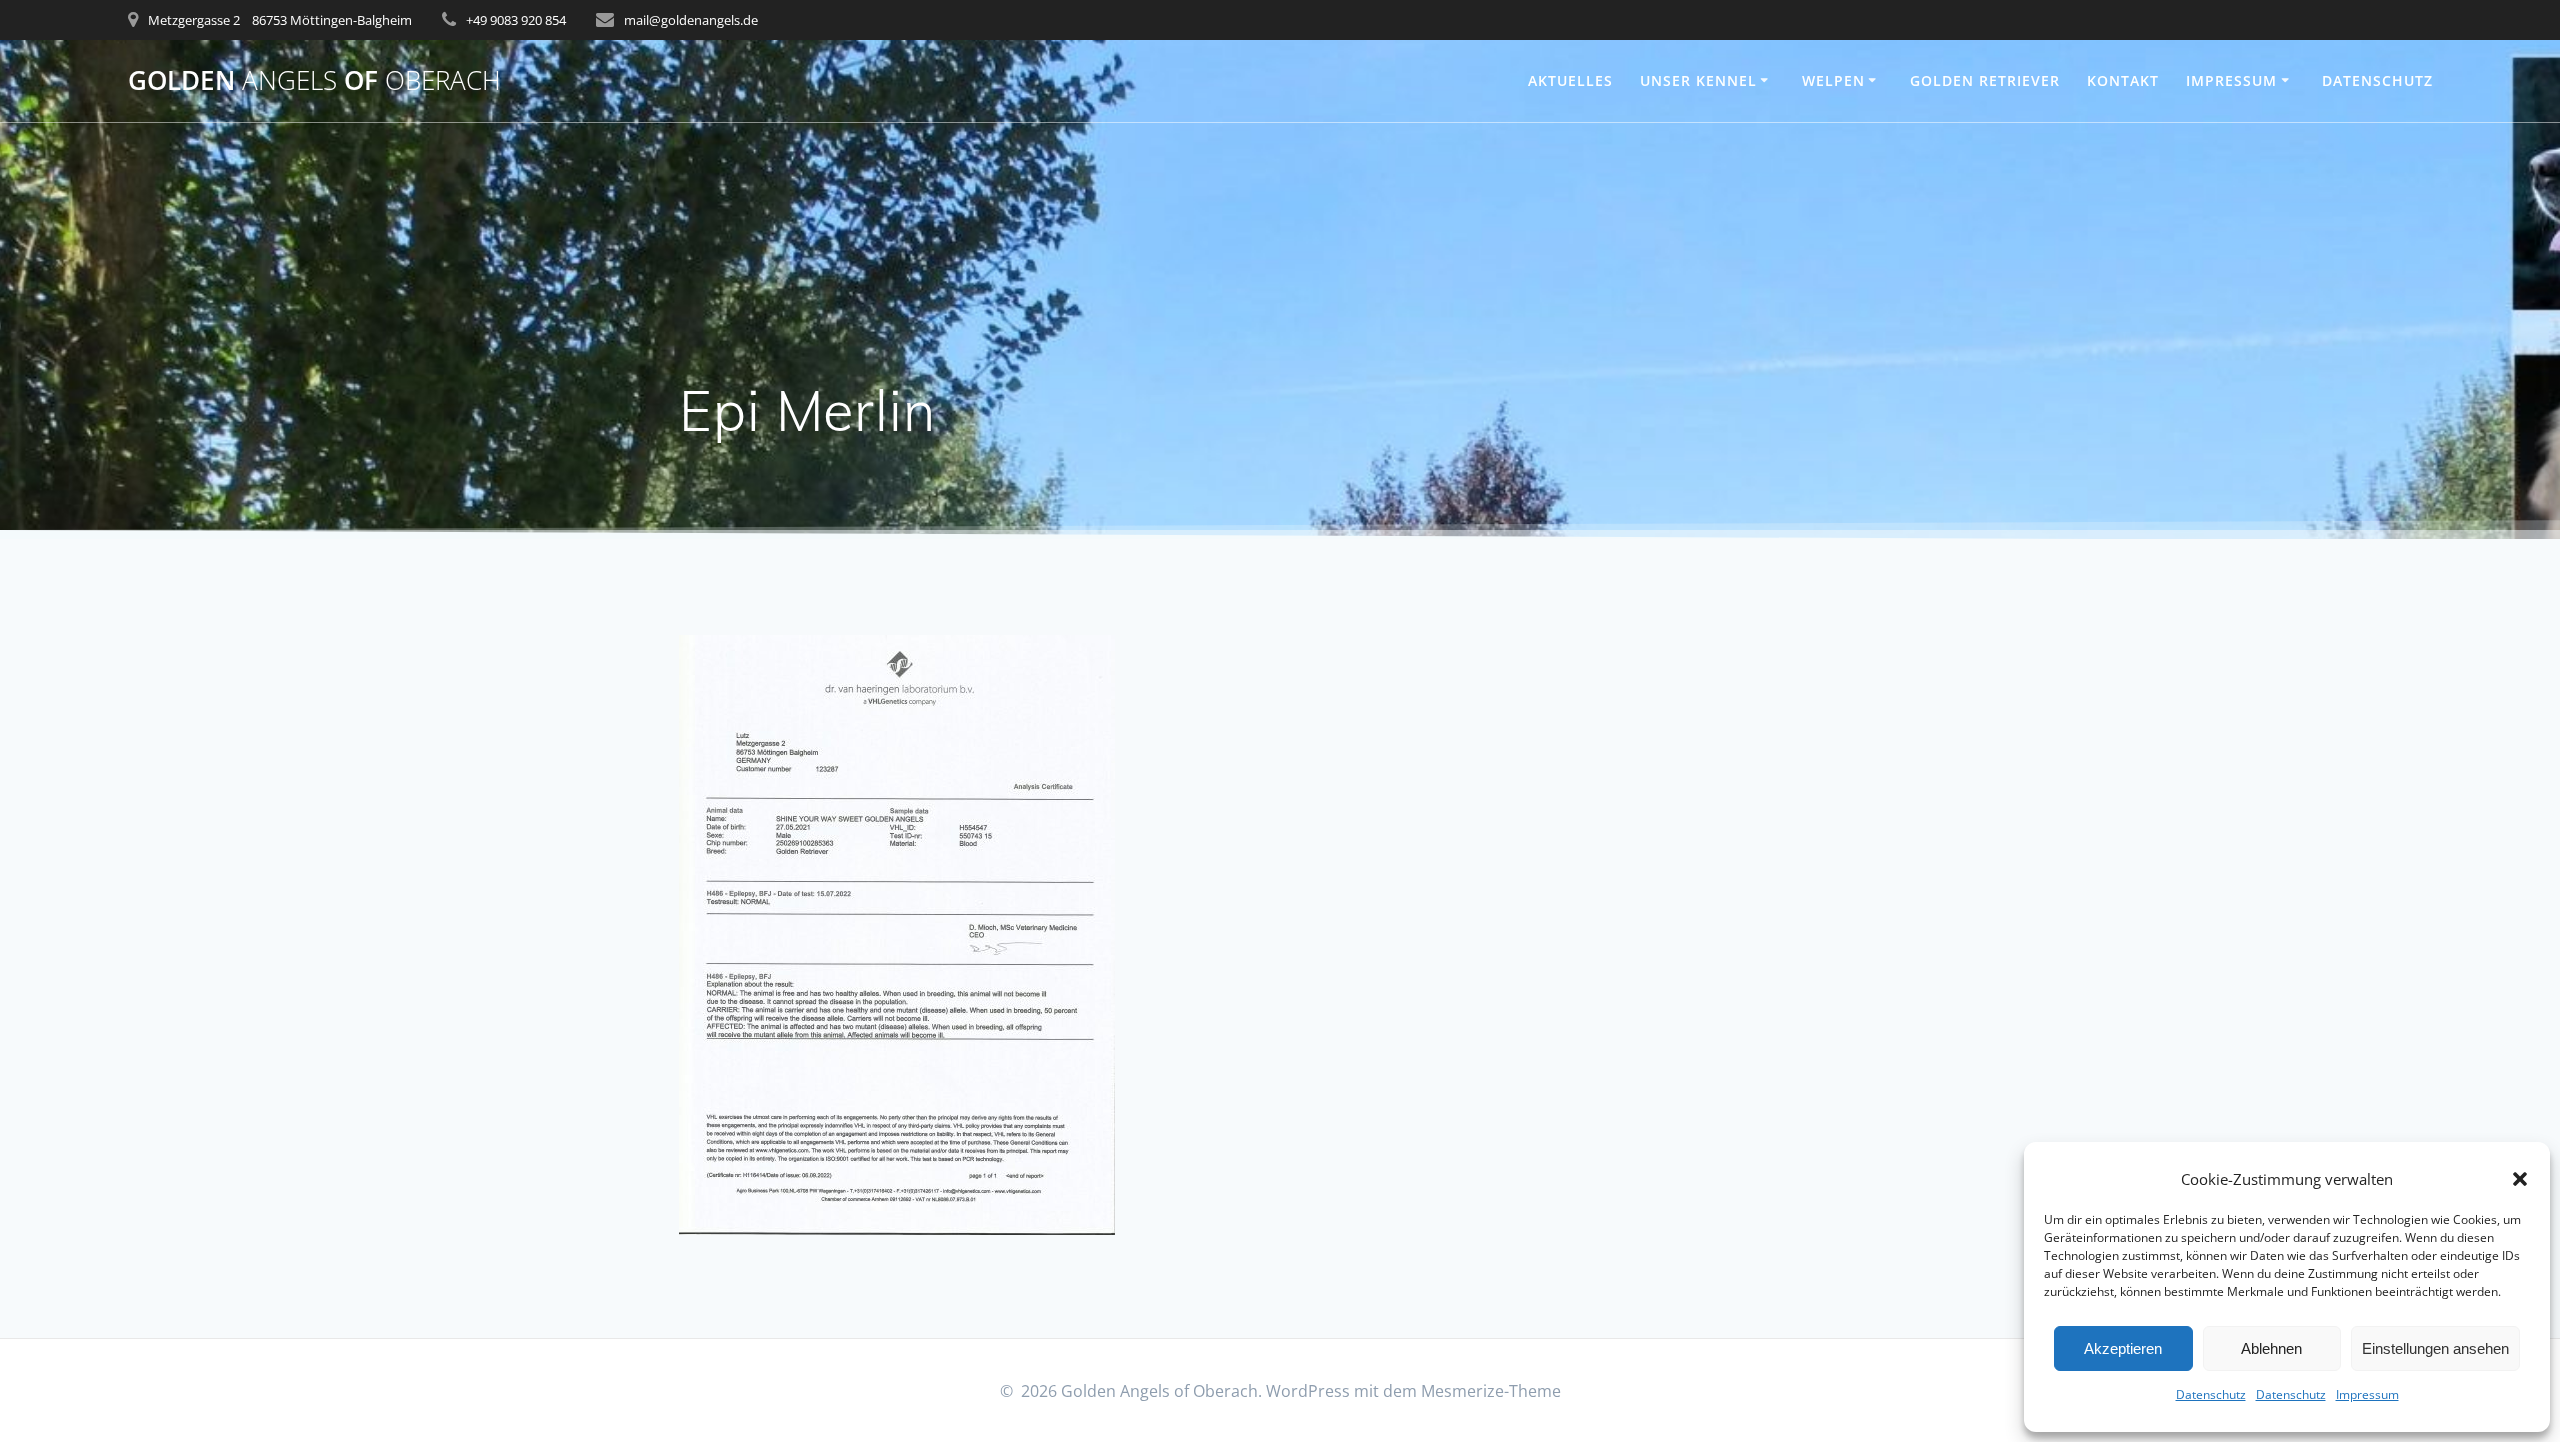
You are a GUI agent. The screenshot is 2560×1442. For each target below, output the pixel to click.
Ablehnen (2271, 1348)
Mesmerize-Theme (1491, 1391)
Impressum (2367, 1394)
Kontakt (2123, 80)
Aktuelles (1570, 80)
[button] (2520, 1179)
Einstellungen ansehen (2435, 1348)
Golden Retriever (1985, 80)
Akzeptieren (2123, 1348)
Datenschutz (2211, 1394)
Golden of (314, 81)
